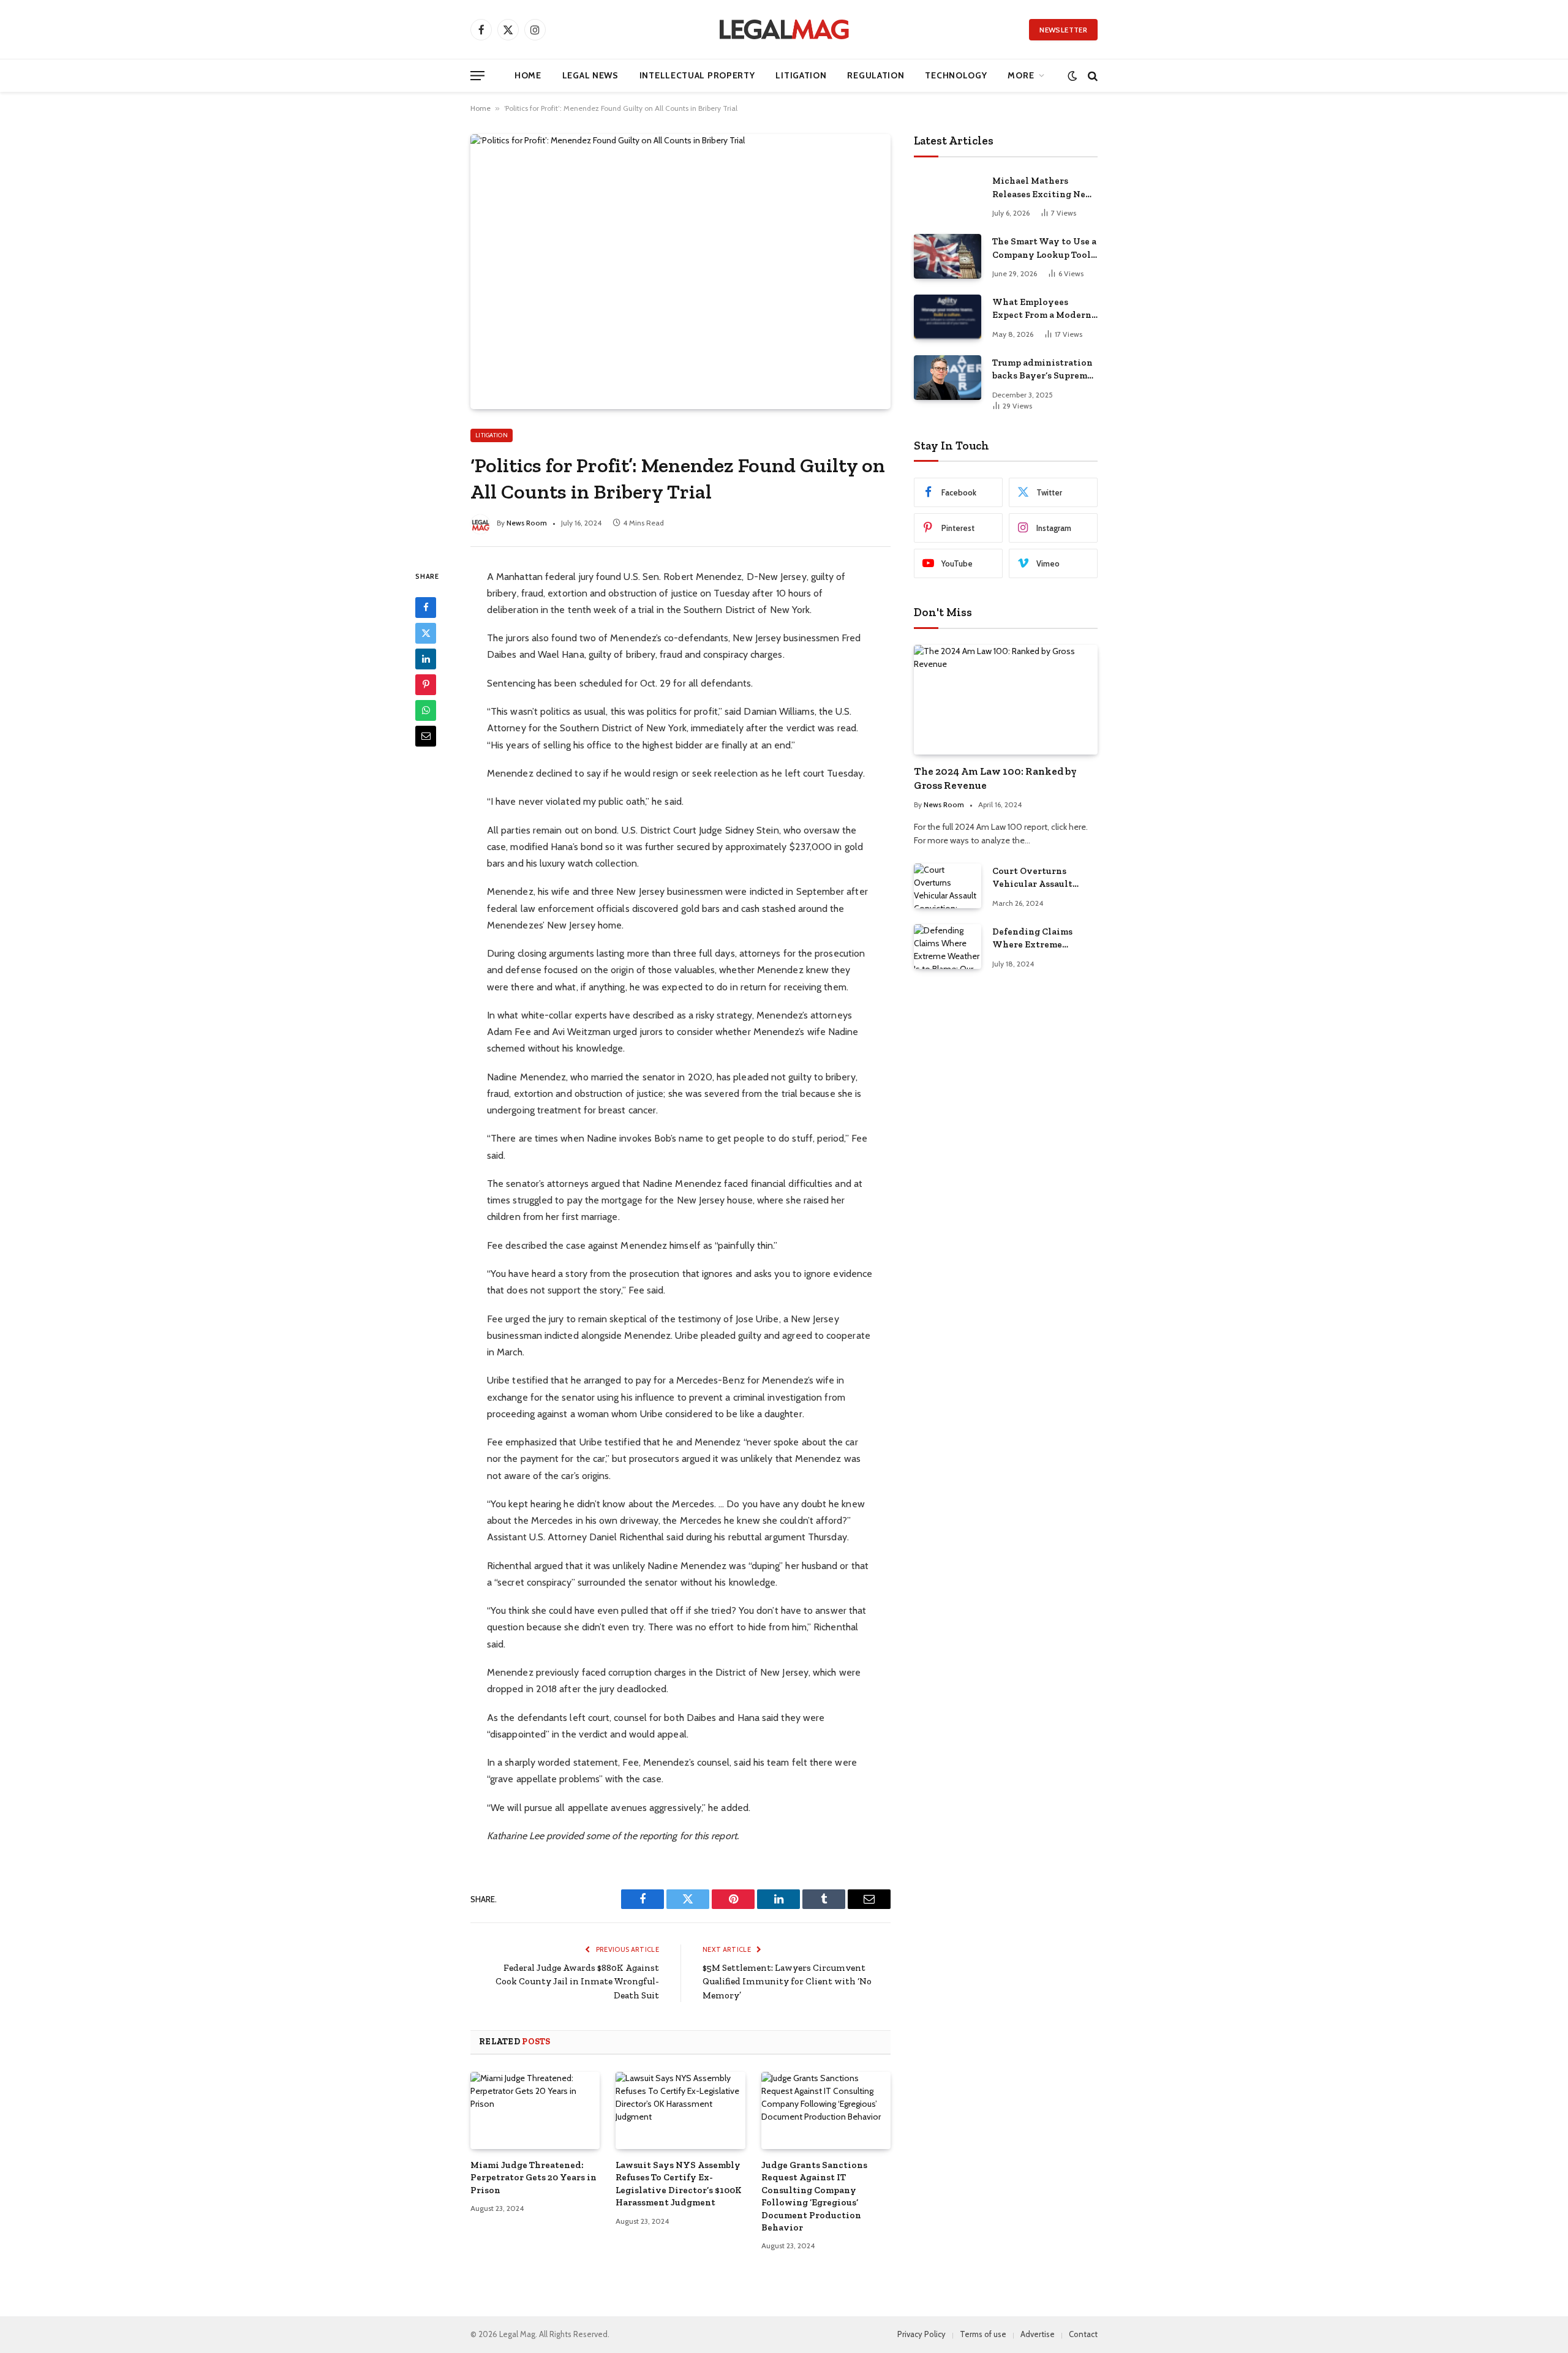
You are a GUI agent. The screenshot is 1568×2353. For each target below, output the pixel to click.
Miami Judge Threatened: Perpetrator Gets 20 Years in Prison (533, 2178)
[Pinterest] (426, 684)
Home (528, 75)
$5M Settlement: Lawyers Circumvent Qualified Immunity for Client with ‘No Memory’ (787, 1982)
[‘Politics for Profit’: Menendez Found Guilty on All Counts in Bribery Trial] (680, 271)
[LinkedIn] (426, 658)
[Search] (1091, 76)
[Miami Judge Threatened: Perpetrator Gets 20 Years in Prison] (535, 2110)
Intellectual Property (697, 75)
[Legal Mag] (784, 29)
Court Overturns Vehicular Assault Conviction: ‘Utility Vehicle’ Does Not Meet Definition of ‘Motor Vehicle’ (1044, 878)
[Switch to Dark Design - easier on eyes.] (1072, 76)
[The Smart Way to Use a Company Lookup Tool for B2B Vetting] (948, 256)
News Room (527, 523)
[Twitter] (426, 633)
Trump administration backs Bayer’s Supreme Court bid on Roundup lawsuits (1042, 370)
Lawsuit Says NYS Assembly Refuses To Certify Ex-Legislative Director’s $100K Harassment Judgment (679, 2184)
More (1021, 75)
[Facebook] (426, 607)
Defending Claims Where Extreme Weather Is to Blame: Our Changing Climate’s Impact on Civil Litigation (1038, 939)
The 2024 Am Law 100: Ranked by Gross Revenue (995, 778)
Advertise (1038, 2334)
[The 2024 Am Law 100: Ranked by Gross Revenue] (1006, 700)
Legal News (590, 75)
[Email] (426, 736)
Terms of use (983, 2334)
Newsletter (1063, 30)
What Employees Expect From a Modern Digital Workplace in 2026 (1042, 309)
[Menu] (477, 76)
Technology (956, 75)
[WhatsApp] (426, 710)
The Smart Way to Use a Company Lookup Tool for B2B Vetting (1044, 249)
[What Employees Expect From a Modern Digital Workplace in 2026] (948, 317)
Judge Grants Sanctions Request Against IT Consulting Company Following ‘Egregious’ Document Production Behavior (814, 2196)
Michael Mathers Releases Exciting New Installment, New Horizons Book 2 (1043, 188)
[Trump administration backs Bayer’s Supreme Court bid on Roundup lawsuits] (948, 378)
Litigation (801, 75)
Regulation (876, 75)
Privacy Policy (922, 2334)
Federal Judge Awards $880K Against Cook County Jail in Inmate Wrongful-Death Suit (577, 1982)
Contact (1083, 2334)
